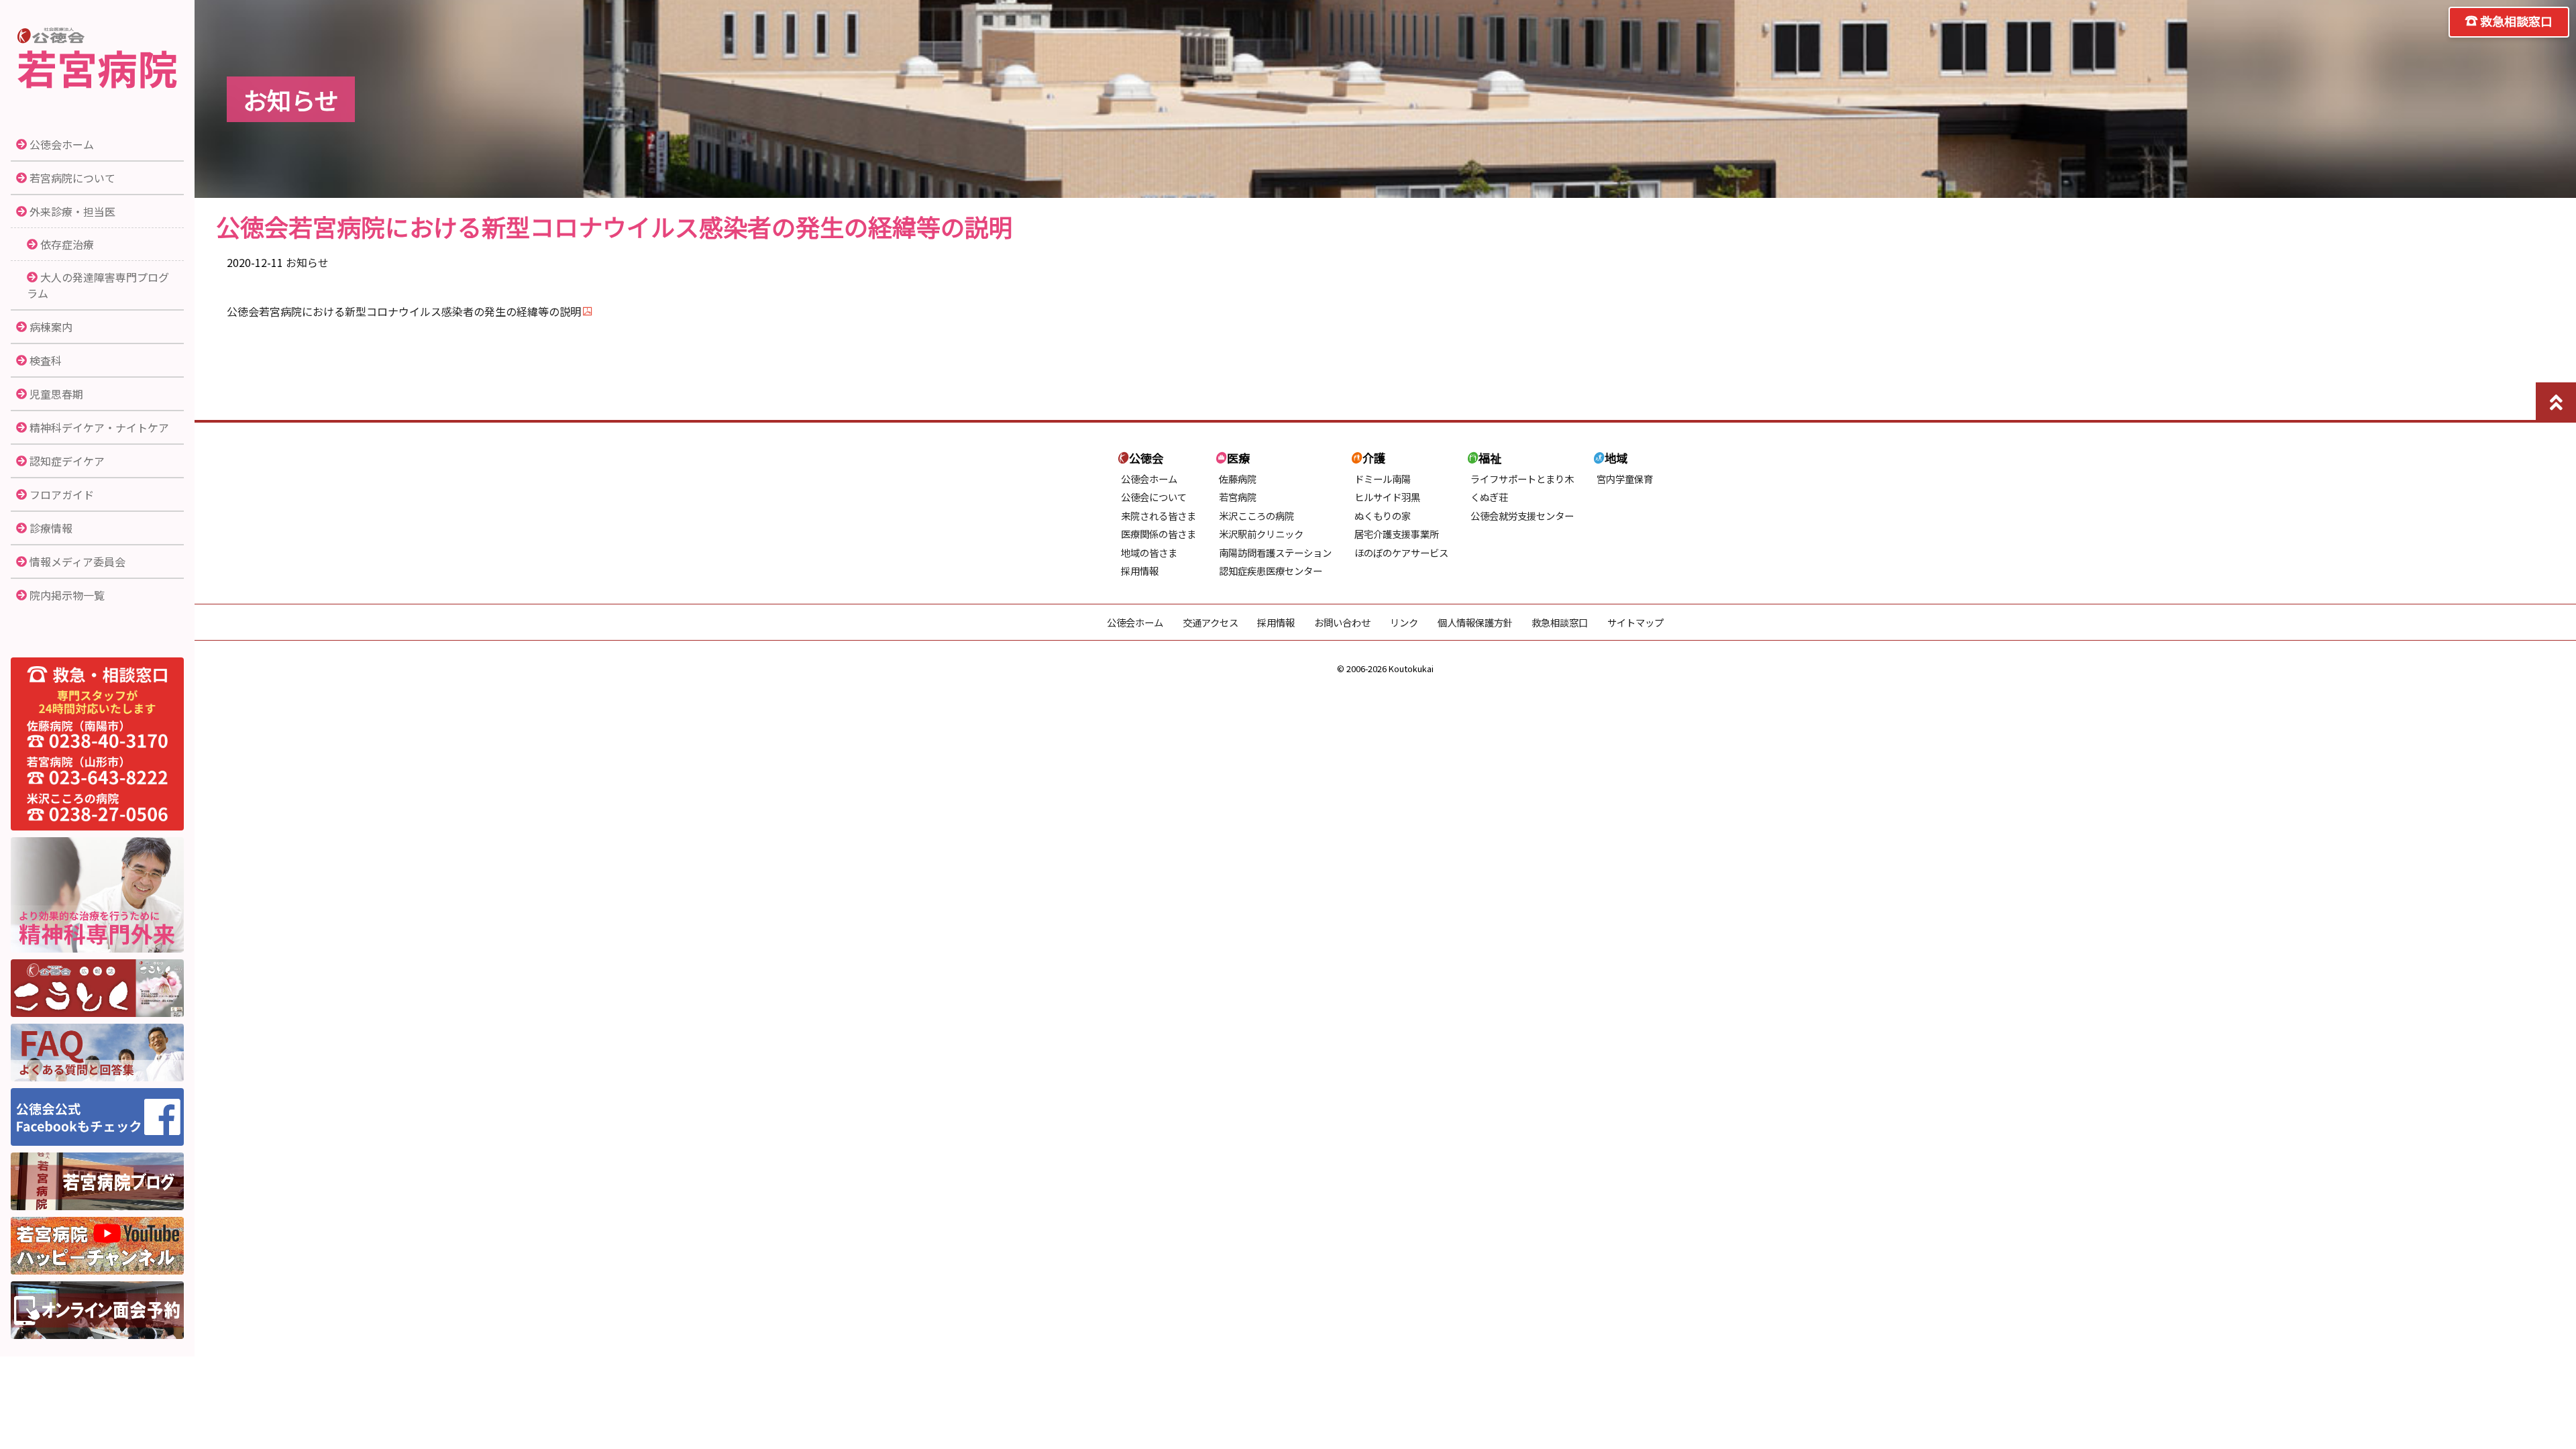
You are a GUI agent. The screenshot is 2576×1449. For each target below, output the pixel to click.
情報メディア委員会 (77, 561)
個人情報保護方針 (1475, 622)
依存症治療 (67, 244)
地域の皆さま (1149, 552)
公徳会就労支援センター (1522, 516)
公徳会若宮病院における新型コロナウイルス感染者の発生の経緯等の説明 (404, 311)
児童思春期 (56, 394)
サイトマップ (1635, 622)
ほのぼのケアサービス (1401, 552)
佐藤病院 (1238, 479)
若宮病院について (72, 178)
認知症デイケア (67, 461)
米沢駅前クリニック (1261, 534)
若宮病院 (97, 59)
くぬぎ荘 (1489, 497)
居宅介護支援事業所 (1397, 534)
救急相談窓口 (2516, 21)
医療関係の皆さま (1159, 534)
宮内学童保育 (1625, 479)
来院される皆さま (1159, 516)
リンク (1404, 622)
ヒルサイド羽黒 (1387, 497)
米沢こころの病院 (1256, 516)
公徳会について (1154, 497)
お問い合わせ (1342, 622)
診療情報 (51, 528)
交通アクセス (1211, 622)
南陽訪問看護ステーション (1275, 552)
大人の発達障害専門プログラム (98, 285)
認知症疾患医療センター (1271, 571)
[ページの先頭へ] (2556, 402)
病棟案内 (51, 327)
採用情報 (1140, 571)
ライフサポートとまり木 (1522, 479)
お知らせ (307, 262)
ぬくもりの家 (1383, 516)
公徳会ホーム (62, 144)
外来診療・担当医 (72, 211)
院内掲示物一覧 (67, 595)
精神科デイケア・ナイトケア (99, 427)
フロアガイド (62, 494)
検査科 (46, 360)
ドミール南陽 (1383, 479)
